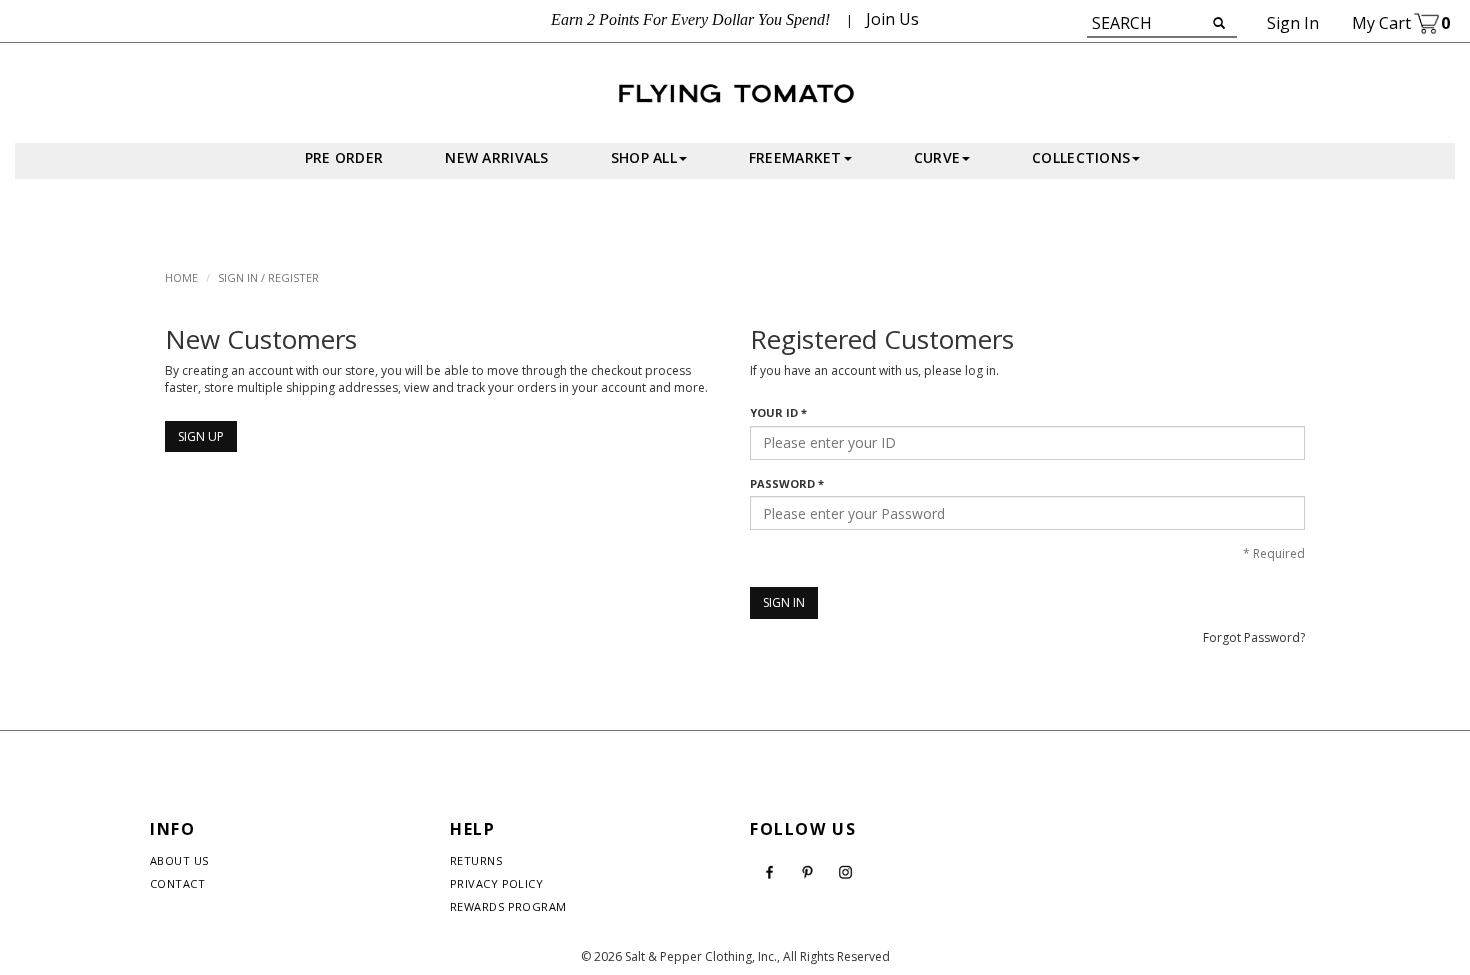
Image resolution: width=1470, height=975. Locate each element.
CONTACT (177, 883)
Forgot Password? (1254, 637)
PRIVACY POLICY (496, 883)
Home (181, 277)
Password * (787, 483)
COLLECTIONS (1081, 157)
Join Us (892, 19)
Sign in (1293, 23)
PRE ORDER (344, 157)
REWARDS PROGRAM (508, 906)
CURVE (937, 157)
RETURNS (476, 860)
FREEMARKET (795, 157)
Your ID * (778, 412)
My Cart (1401, 23)
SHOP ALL (644, 157)
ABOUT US (179, 860)
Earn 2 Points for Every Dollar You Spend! (690, 19)
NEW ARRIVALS (496, 157)
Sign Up (201, 436)
